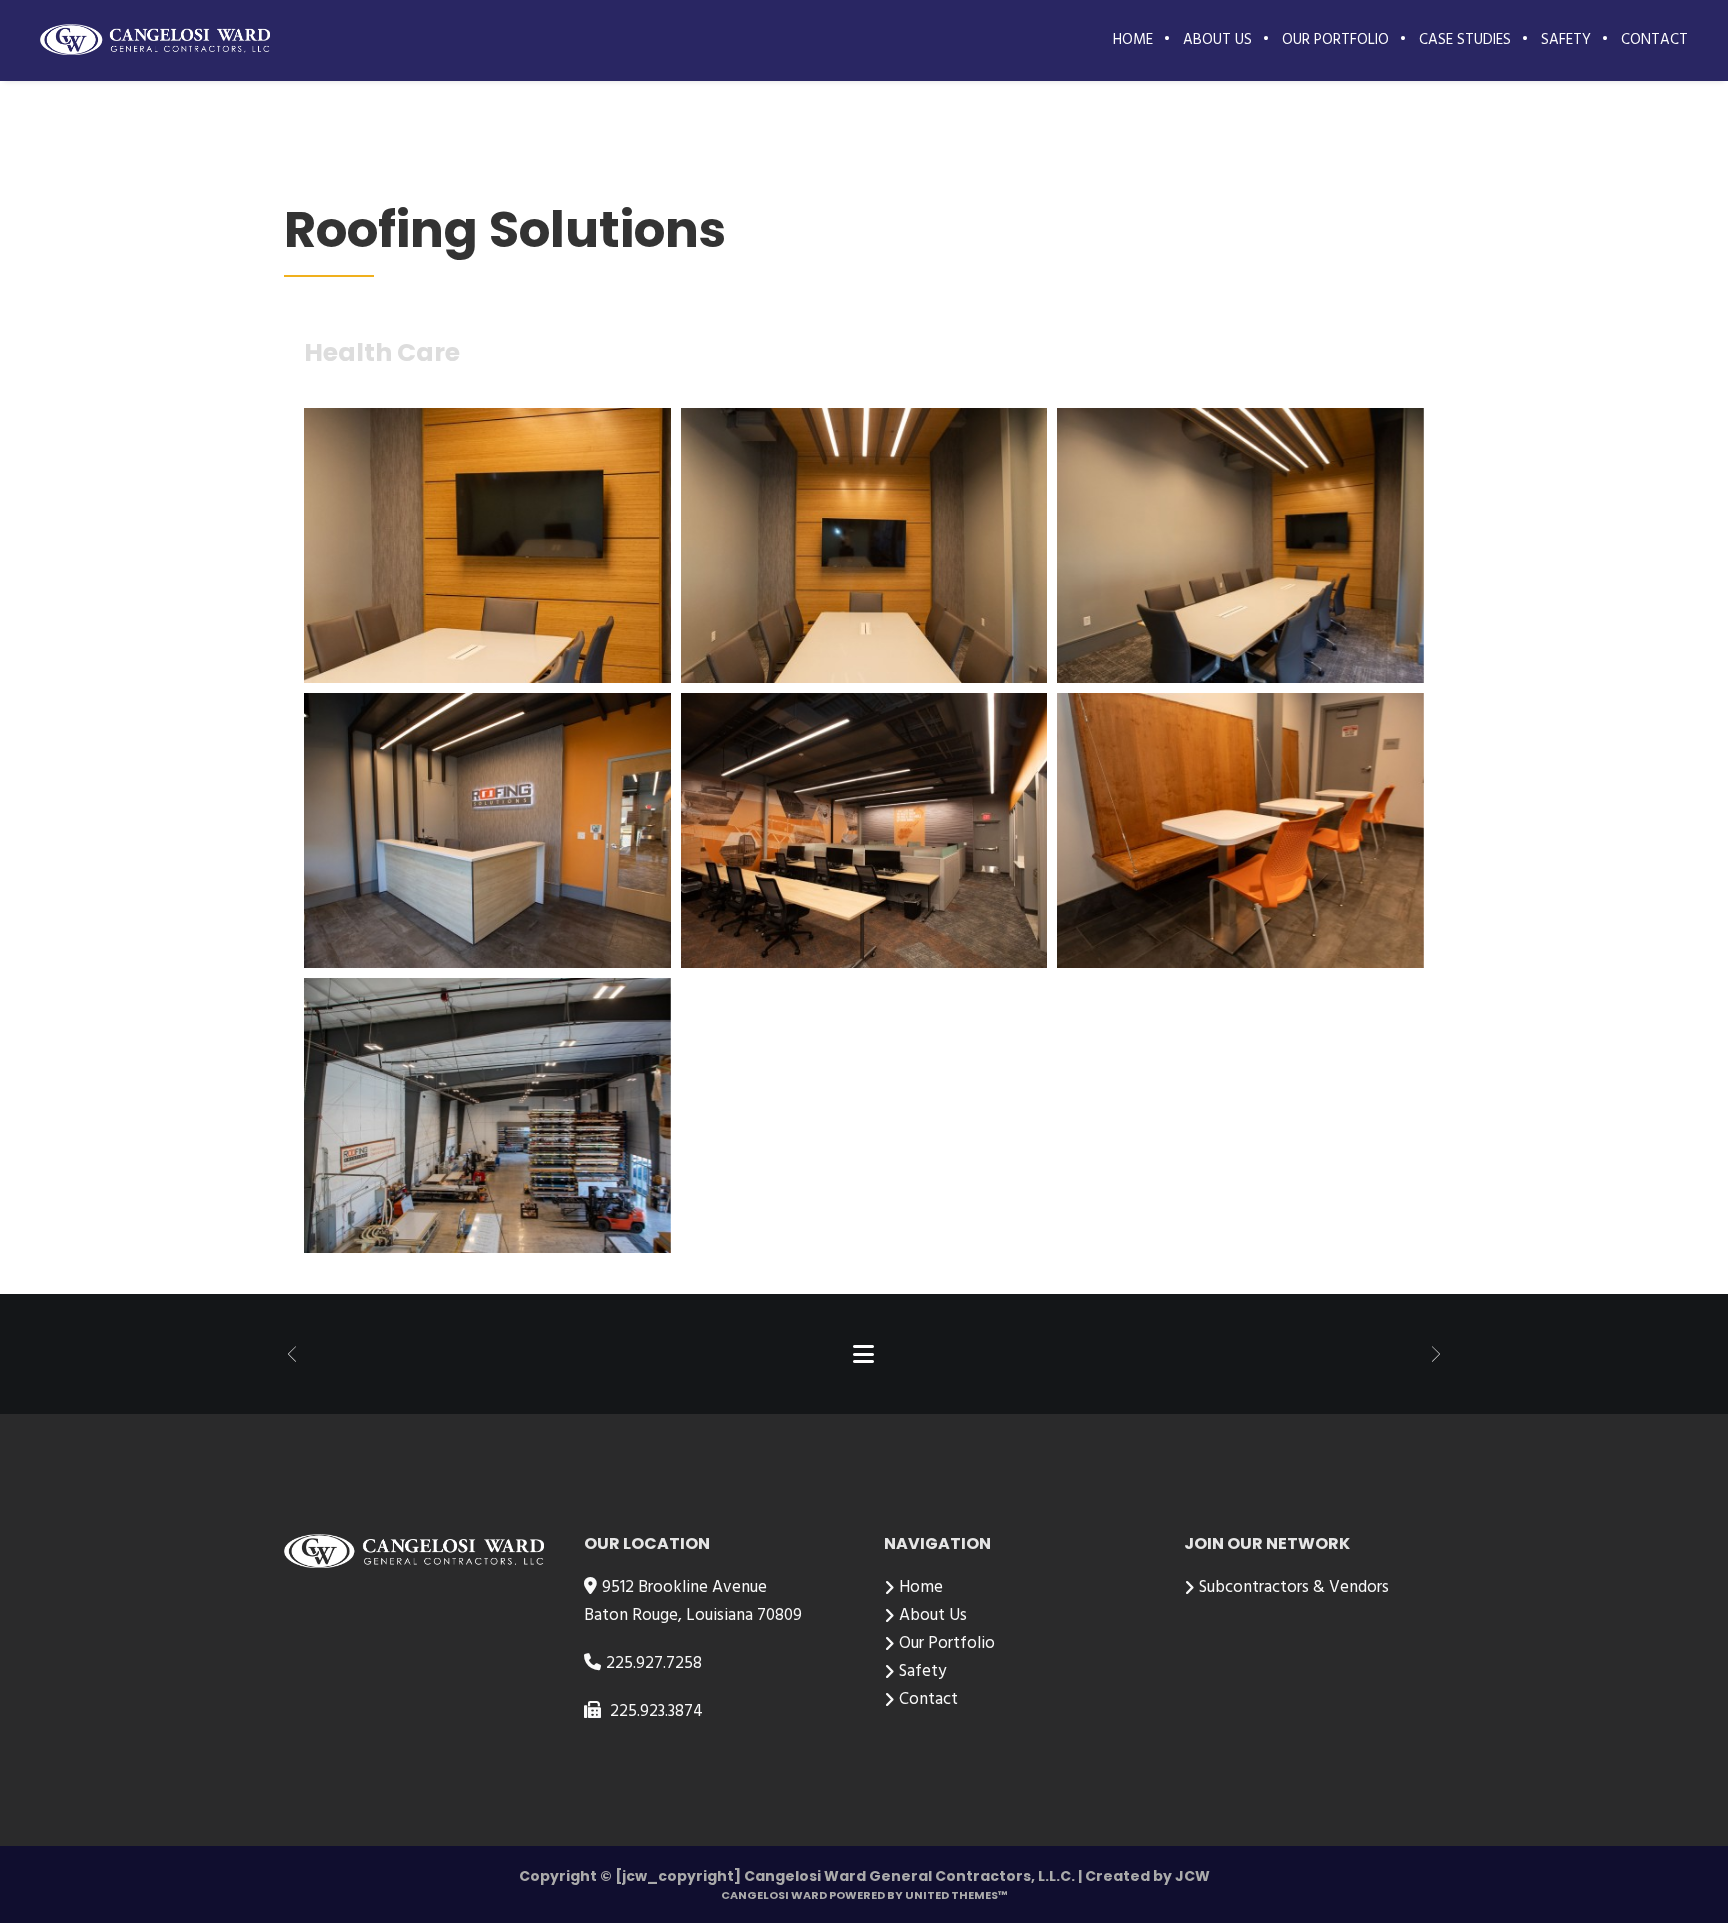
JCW (1192, 1876)
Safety (922, 1671)
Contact (928, 1699)
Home (921, 1587)
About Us (933, 1615)
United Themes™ (956, 1895)
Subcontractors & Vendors (1294, 1587)
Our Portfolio (947, 1643)
